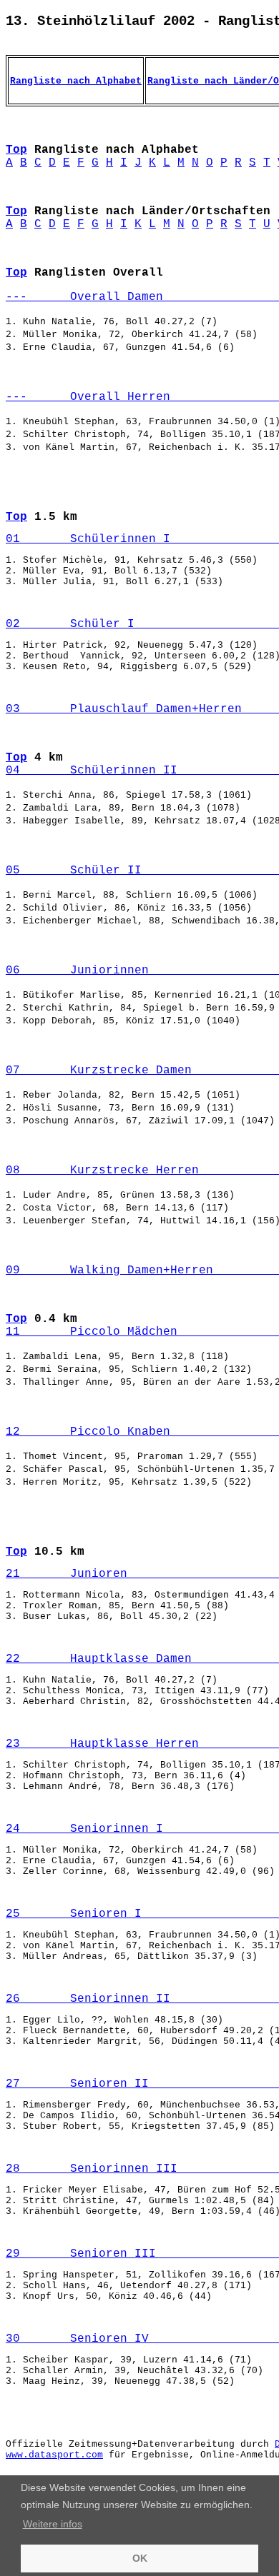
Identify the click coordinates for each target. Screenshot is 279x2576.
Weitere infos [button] (53, 2524)
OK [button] (140, 2558)
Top (16, 150)
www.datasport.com (54, 2455)
